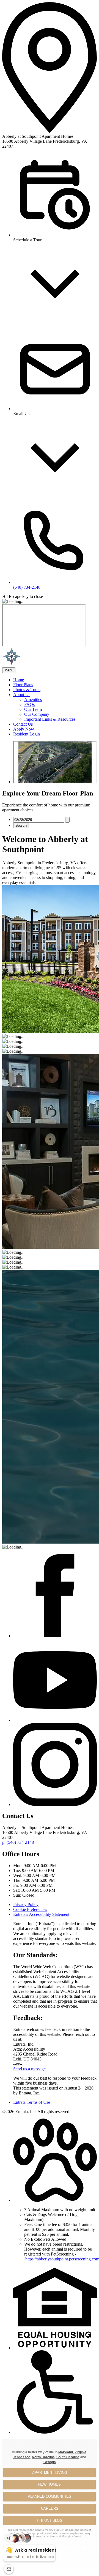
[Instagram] (55, 1804)
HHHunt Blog (50, 2521)
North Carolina (43, 2457)
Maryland (66, 2452)
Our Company (37, 714)
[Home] (32, 665)
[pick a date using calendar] (67, 820)
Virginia (80, 2452)
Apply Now (24, 729)
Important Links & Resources (50, 719)
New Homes (50, 2484)
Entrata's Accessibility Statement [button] (41, 1914)
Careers (50, 2508)
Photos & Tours (27, 690)
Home (19, 680)
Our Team (33, 709)
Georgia (50, 2462)
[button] (55, 2200)
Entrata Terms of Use (32, 2102)
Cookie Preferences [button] (30, 1909)
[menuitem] (55, 680)
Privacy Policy (26, 1904)
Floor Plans (23, 685)
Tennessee (22, 2457)
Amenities (33, 699)
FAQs (29, 704)
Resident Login (27, 734)
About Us (22, 695)
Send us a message (29, 2069)
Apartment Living (50, 2473)
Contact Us (23, 724)
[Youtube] (55, 1720)
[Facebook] (55, 1636)
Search (21, 825)
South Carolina (68, 2457)
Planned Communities (50, 2496)
